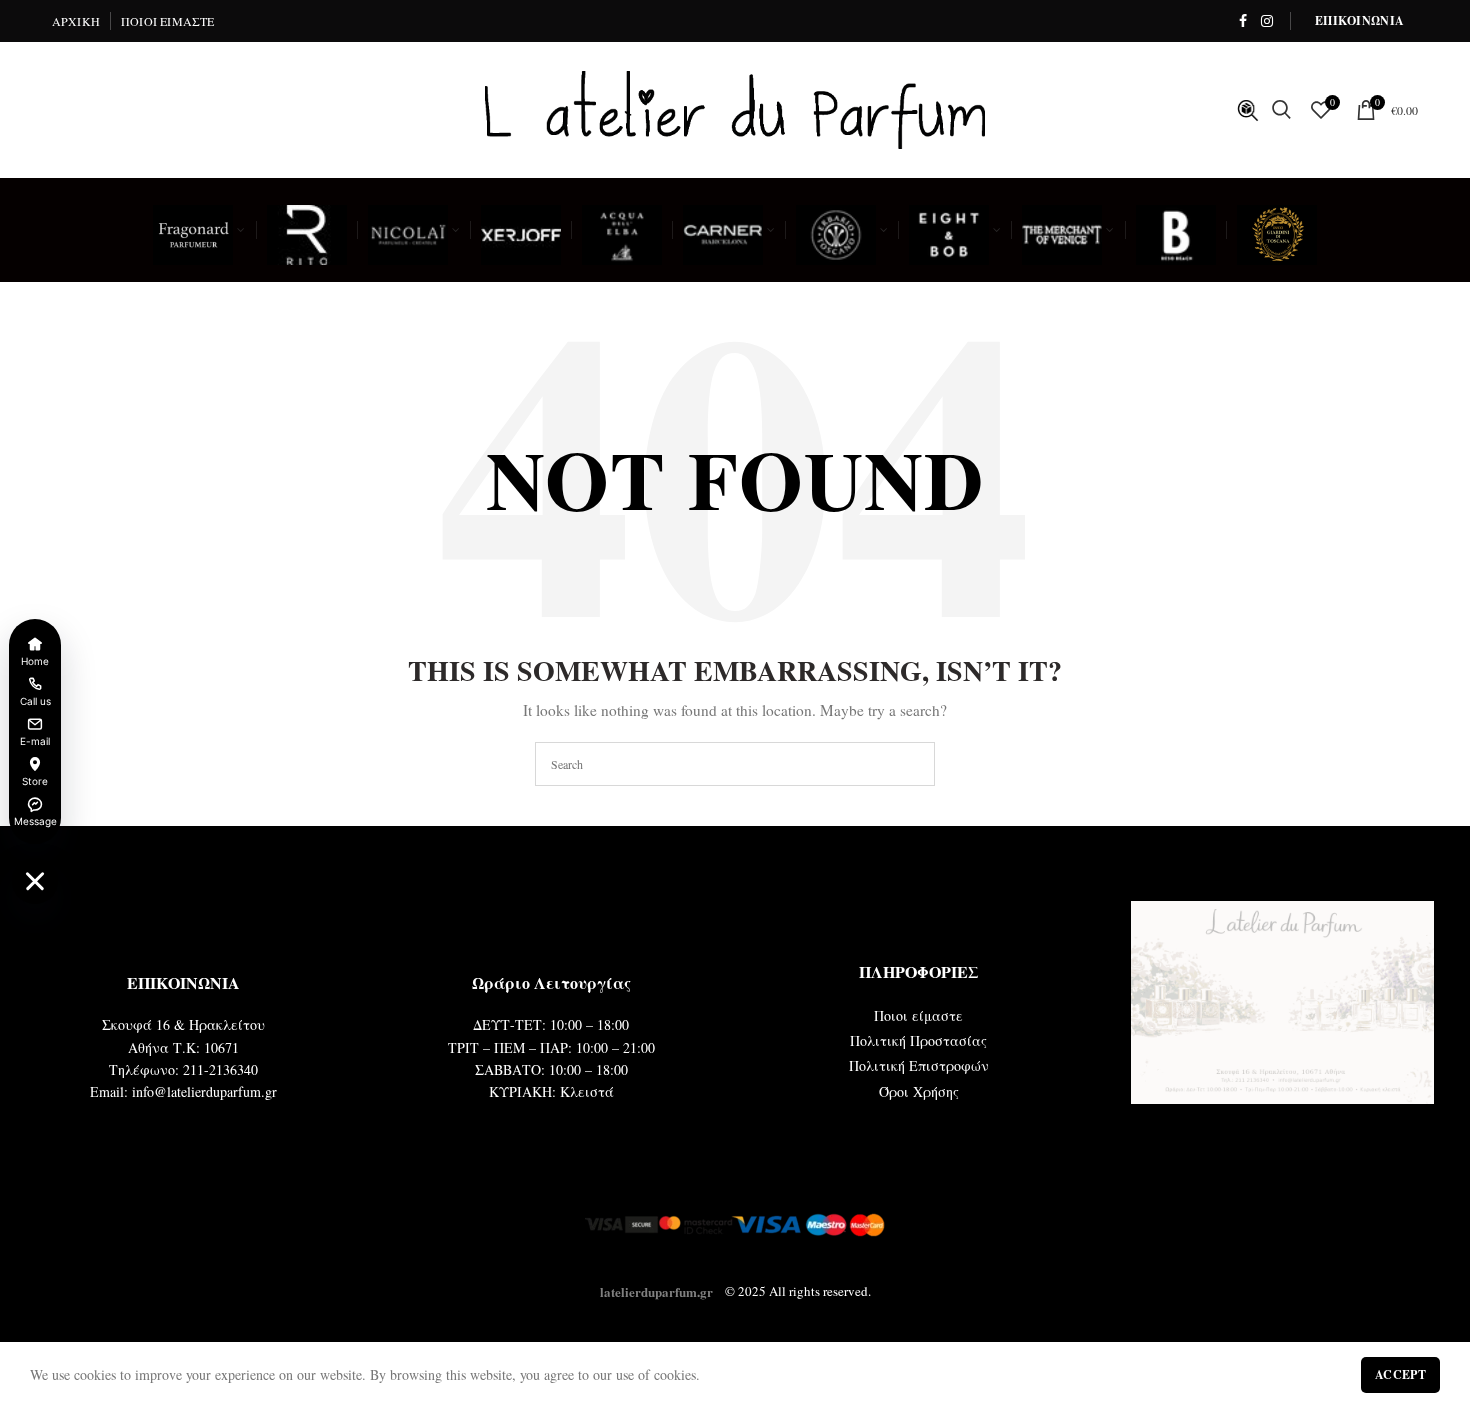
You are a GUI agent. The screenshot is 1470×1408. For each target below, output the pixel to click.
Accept (1400, 1374)
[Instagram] (1267, 21)
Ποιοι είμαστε (918, 1015)
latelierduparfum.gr (656, 1290)
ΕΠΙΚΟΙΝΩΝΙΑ (1359, 20)
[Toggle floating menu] (35, 881)
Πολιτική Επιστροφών (919, 1065)
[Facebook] (1243, 21)
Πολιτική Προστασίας (918, 1040)
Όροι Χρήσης (919, 1091)
